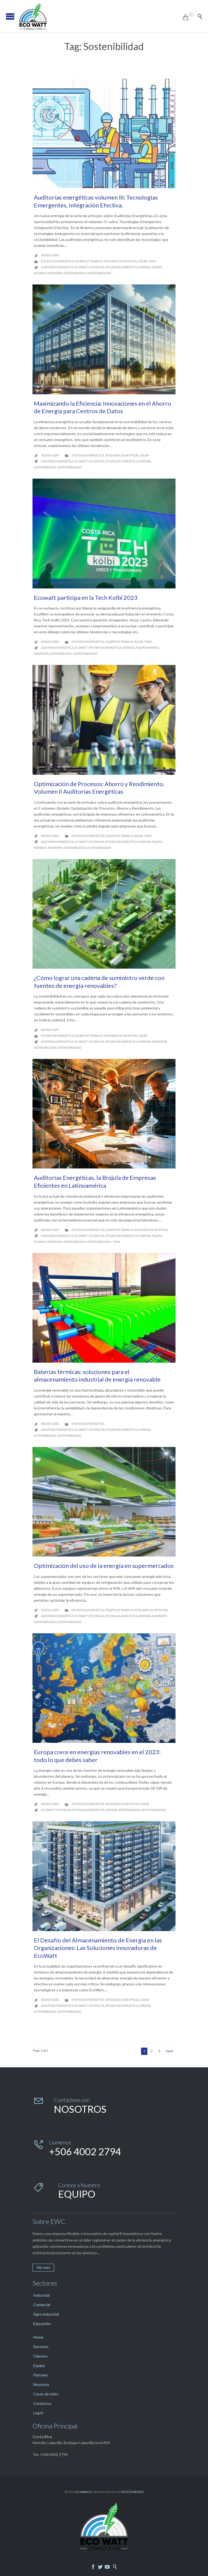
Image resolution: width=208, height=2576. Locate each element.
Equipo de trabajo (89, 261)
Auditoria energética (57, 267)
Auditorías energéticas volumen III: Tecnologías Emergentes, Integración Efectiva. (96, 201)
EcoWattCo (84, 2492)
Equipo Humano (147, 648)
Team (152, 261)
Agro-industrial (46, 2314)
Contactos (42, 2403)
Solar (143, 261)
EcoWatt (81, 267)
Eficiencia (96, 267)
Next (170, 2051)
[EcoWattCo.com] (101, 16)
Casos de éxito (46, 2394)
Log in (38, 2413)
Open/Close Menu (10, 16)
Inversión (55, 273)
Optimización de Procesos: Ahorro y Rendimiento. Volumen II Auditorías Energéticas (99, 788)
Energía (145, 267)
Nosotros (41, 2384)
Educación (42, 2324)
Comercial (42, 2305)
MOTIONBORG (133, 2492)
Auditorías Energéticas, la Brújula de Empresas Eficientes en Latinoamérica (95, 1181)
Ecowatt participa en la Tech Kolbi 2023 (86, 597)
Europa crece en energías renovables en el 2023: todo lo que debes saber (97, 1756)
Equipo (39, 2365)
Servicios (41, 2347)
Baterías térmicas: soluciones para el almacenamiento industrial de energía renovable (97, 1376)
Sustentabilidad (99, 273)
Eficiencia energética (57, 261)
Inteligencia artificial (121, 261)
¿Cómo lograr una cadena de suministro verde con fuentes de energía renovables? (99, 982)
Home (38, 2337)
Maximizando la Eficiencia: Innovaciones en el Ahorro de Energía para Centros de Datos (103, 407)
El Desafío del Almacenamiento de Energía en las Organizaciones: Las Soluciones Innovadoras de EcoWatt (98, 1948)
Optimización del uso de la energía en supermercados (104, 1566)
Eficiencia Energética (121, 267)
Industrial (41, 2295)
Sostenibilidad (75, 273)
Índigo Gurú (50, 255)
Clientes (40, 2356)
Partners (41, 2375)
